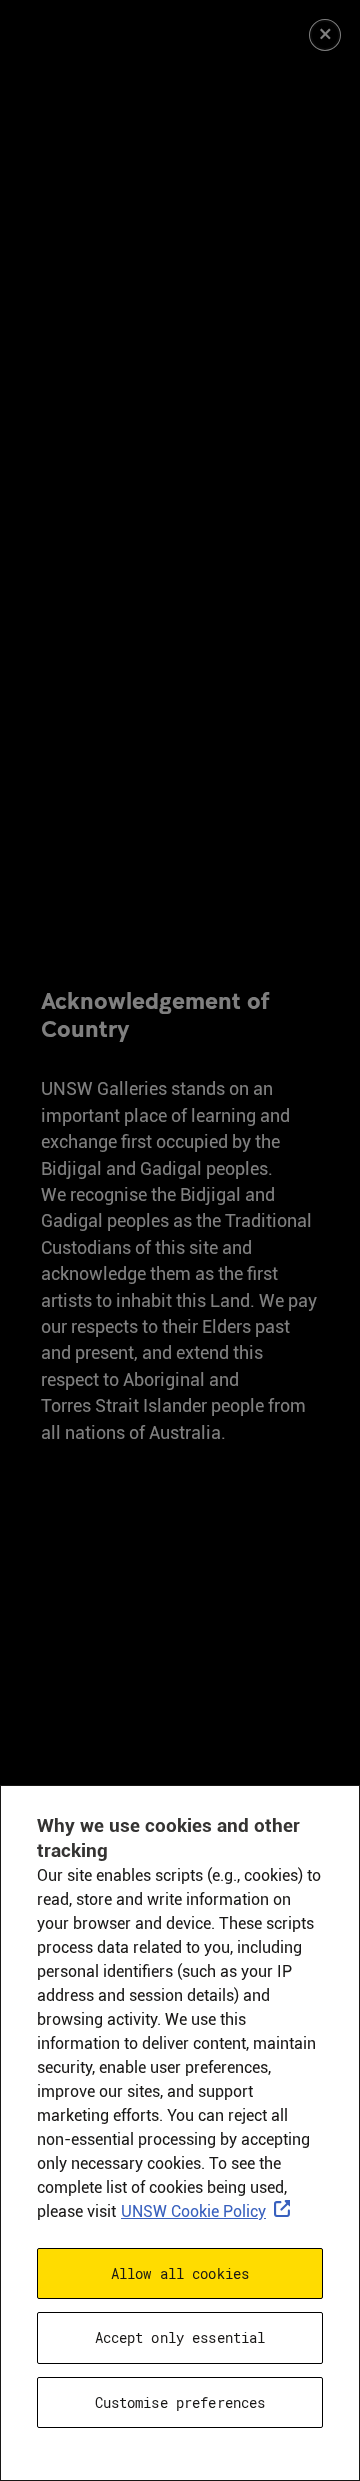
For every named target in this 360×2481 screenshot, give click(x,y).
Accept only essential (180, 2337)
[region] (180, 2133)
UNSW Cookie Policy (193, 2211)
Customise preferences (180, 2402)
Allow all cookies (180, 2273)
